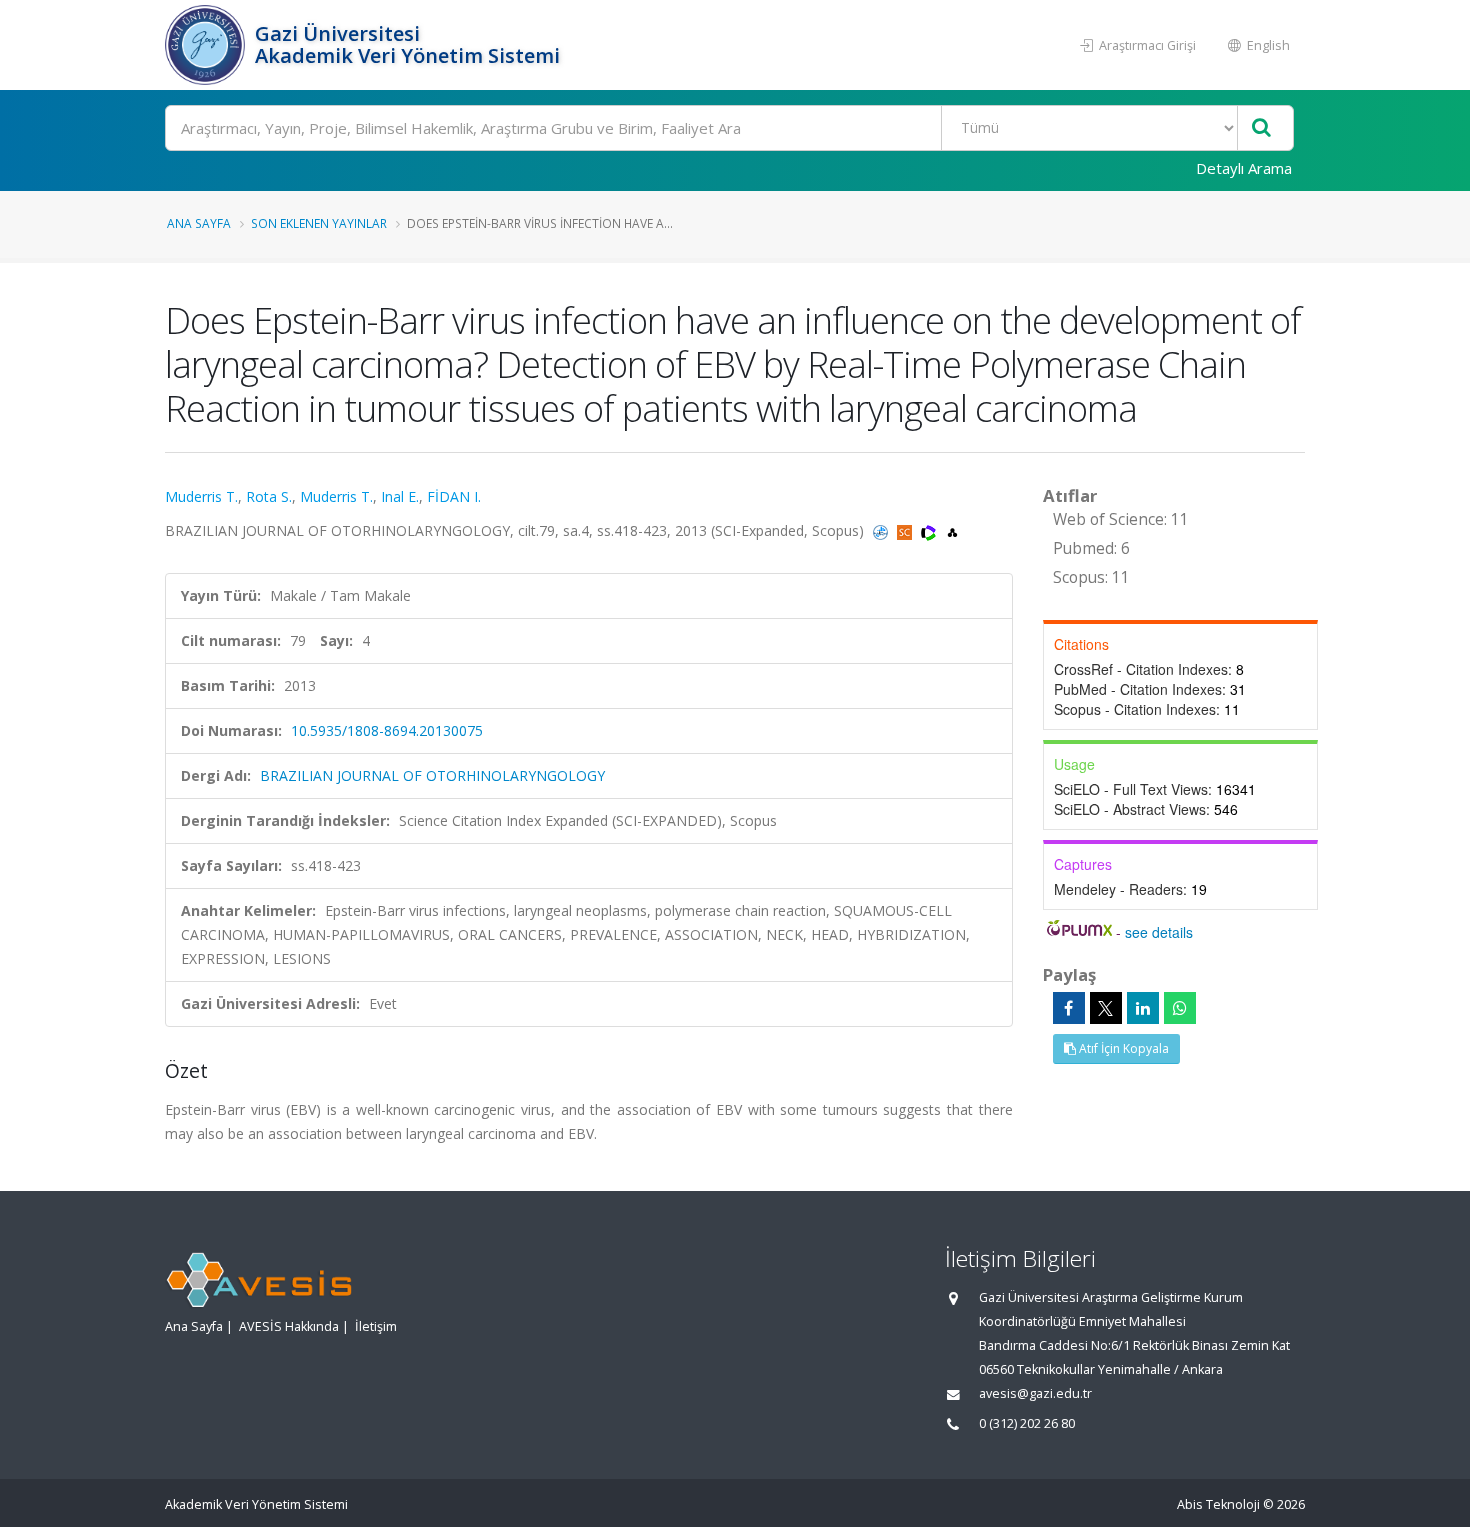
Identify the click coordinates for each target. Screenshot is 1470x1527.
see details (1159, 932)
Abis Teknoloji (1218, 1504)
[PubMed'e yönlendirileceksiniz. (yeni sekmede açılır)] (882, 530)
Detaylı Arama (1244, 168)
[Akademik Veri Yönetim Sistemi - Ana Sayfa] (207, 45)
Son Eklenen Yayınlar (319, 223)
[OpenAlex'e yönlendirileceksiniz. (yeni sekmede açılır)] (952, 530)
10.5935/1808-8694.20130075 (387, 730)
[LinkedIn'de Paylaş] (1143, 1008)
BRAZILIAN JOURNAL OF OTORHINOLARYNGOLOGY (432, 775)
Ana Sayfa (199, 223)
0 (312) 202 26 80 (1027, 1423)
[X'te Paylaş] (1106, 1008)
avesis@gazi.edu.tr (1035, 1393)
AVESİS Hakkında (289, 1326)
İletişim (376, 1326)
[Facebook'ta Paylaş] (1069, 1008)
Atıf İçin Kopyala (1122, 1048)
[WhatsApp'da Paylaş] (1180, 1008)
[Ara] (1261, 128)
